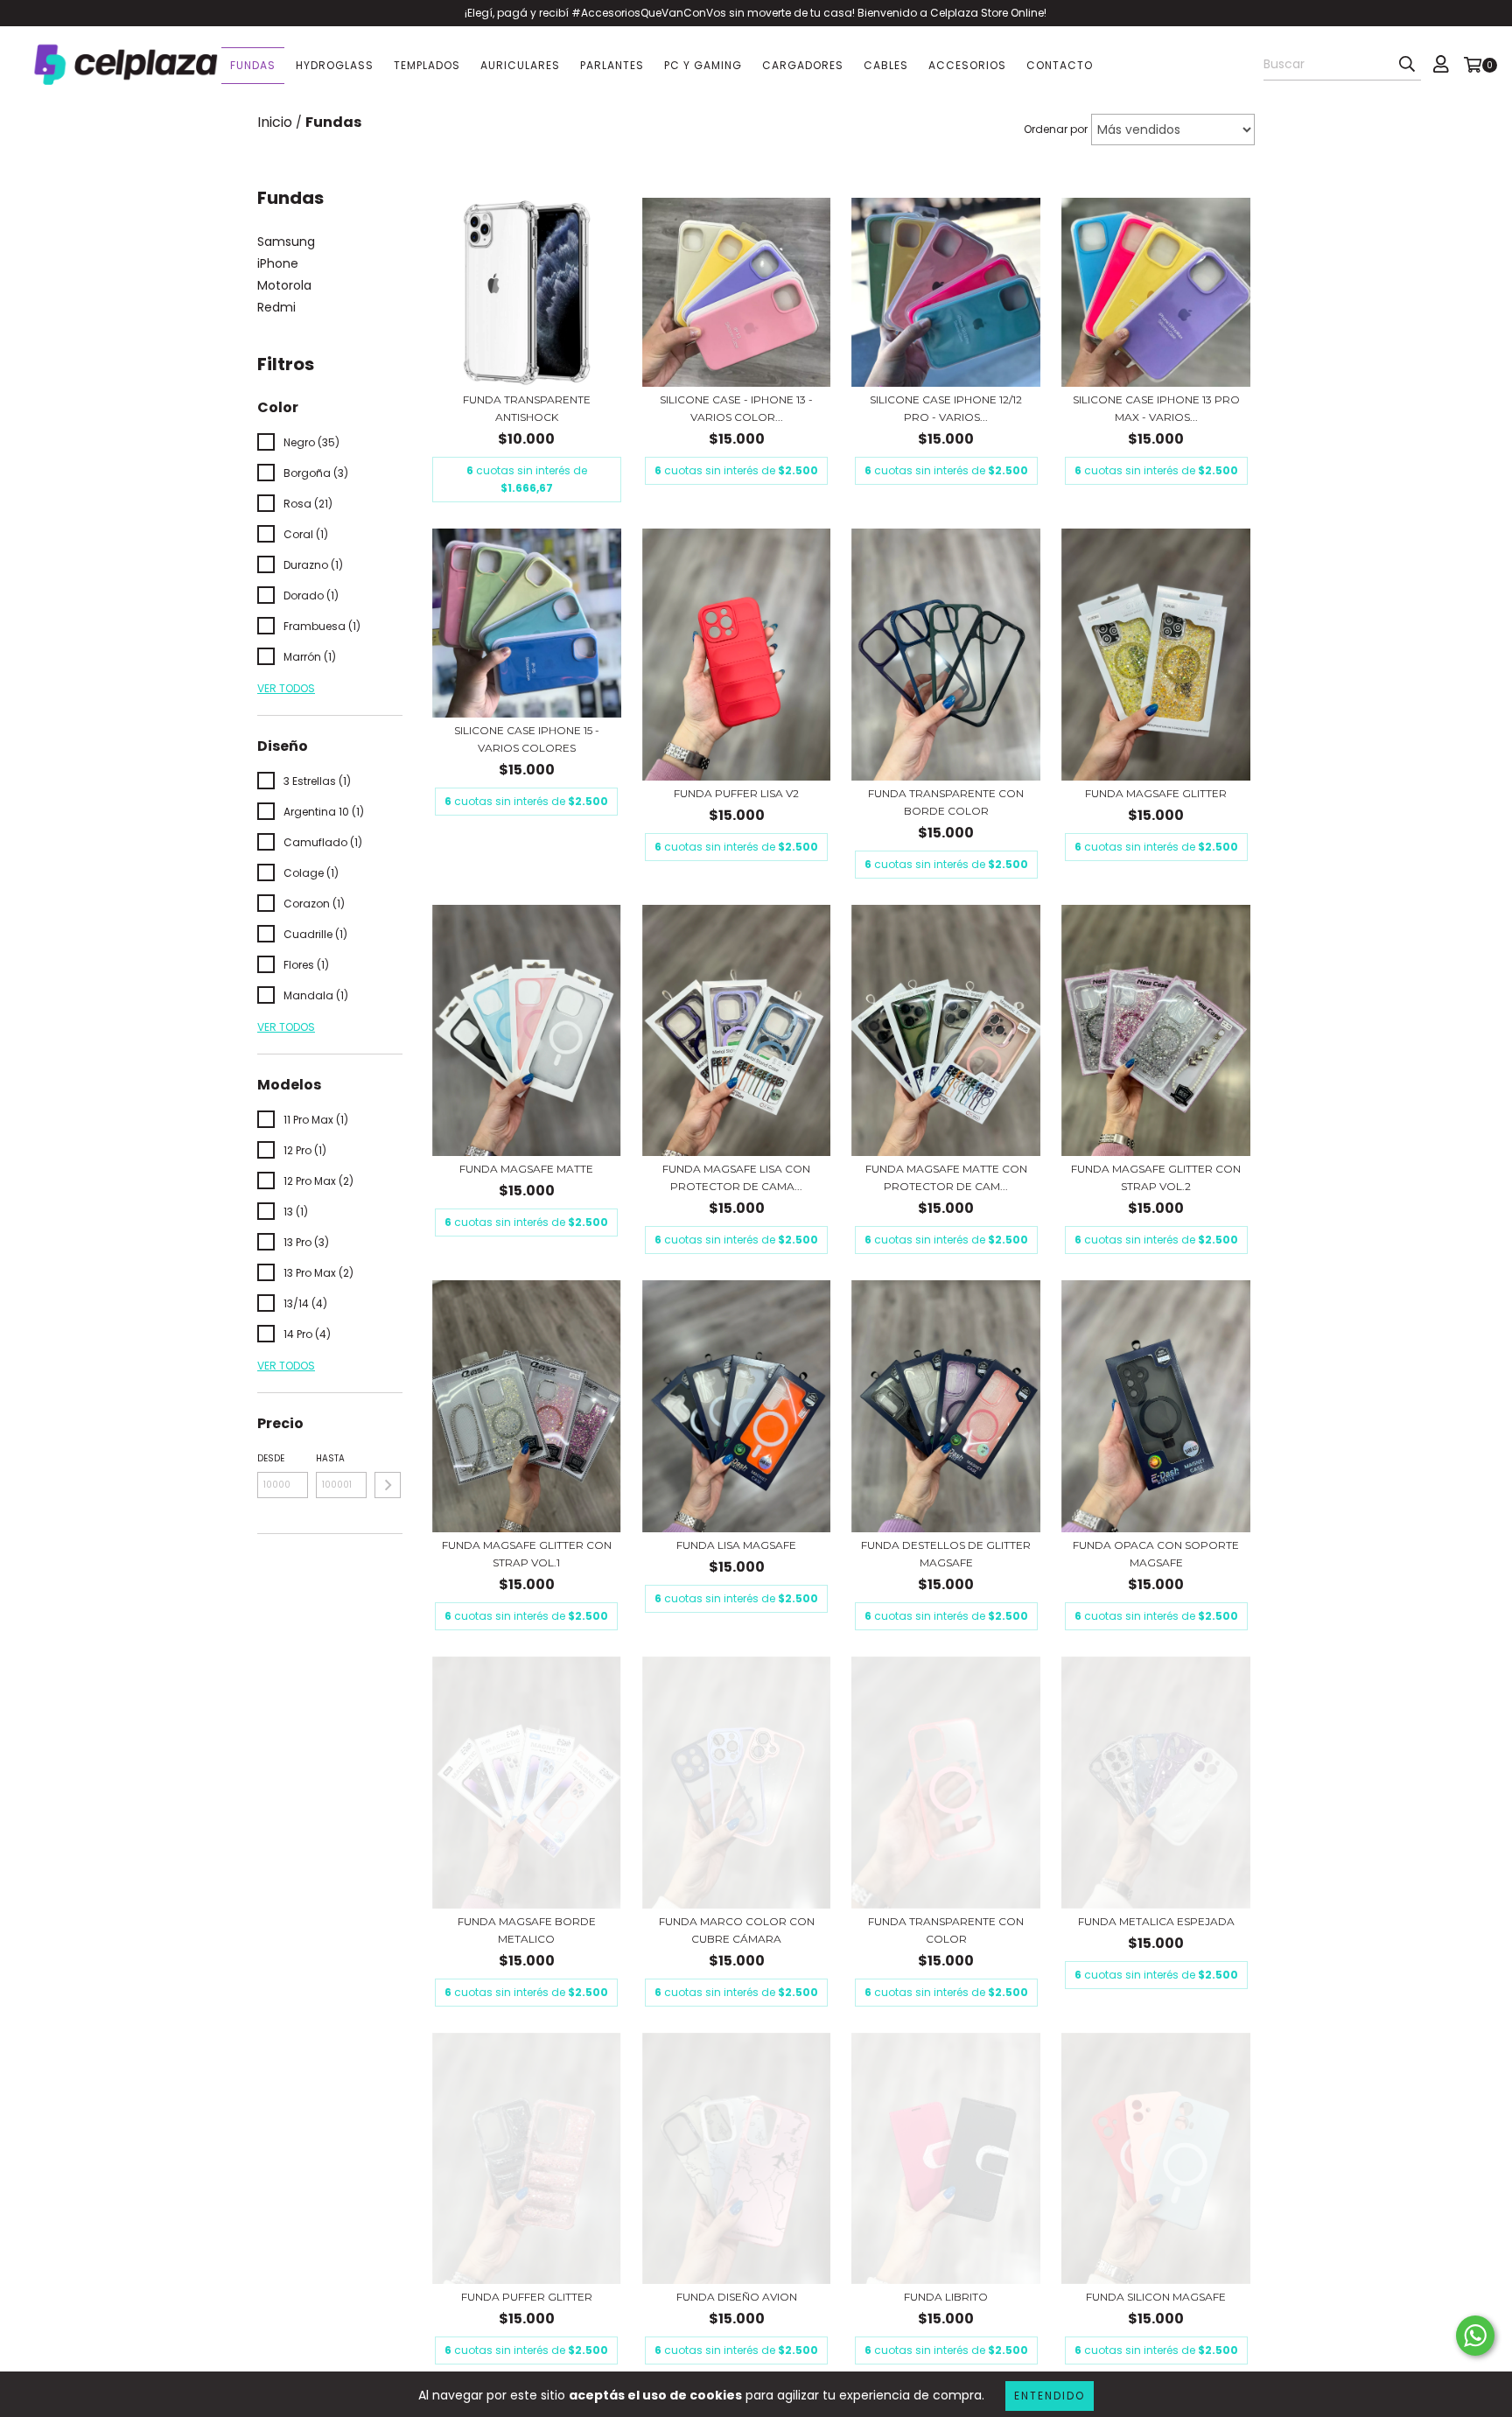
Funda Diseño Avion (737, 2297)
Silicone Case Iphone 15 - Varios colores (527, 739)
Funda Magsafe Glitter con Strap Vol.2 (1156, 1177)
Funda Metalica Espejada (1156, 1921)
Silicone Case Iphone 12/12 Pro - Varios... (946, 408)
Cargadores (803, 65)
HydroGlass (335, 65)
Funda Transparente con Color (946, 1930)
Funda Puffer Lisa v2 (736, 793)
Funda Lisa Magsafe (736, 1545)
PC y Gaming (703, 65)
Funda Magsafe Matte (526, 1169)
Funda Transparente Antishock (527, 408)
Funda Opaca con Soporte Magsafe (1156, 1554)
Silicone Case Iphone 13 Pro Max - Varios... (1156, 408)
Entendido (1050, 2396)
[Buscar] (1407, 65)
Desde (271, 1458)
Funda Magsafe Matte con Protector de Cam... (946, 1177)
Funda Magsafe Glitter (1156, 793)
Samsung (286, 242)
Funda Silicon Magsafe (1156, 2297)
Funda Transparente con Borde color (946, 802)
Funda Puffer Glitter (527, 2297)
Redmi (276, 307)
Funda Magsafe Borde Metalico (527, 1930)
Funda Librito (946, 2297)
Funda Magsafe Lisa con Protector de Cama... (736, 1177)
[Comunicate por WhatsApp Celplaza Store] (1475, 2336)
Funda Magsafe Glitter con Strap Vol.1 (527, 1554)
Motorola (284, 285)
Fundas (253, 65)
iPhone (278, 263)
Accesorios (967, 65)
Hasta (330, 1458)
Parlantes (612, 65)
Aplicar (388, 1485)
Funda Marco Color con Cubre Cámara (737, 1930)
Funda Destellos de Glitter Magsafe (946, 1554)
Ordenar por (1056, 129)
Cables (886, 65)
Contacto (1060, 65)
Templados (427, 65)
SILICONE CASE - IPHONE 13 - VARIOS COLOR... (736, 408)
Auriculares (520, 65)
